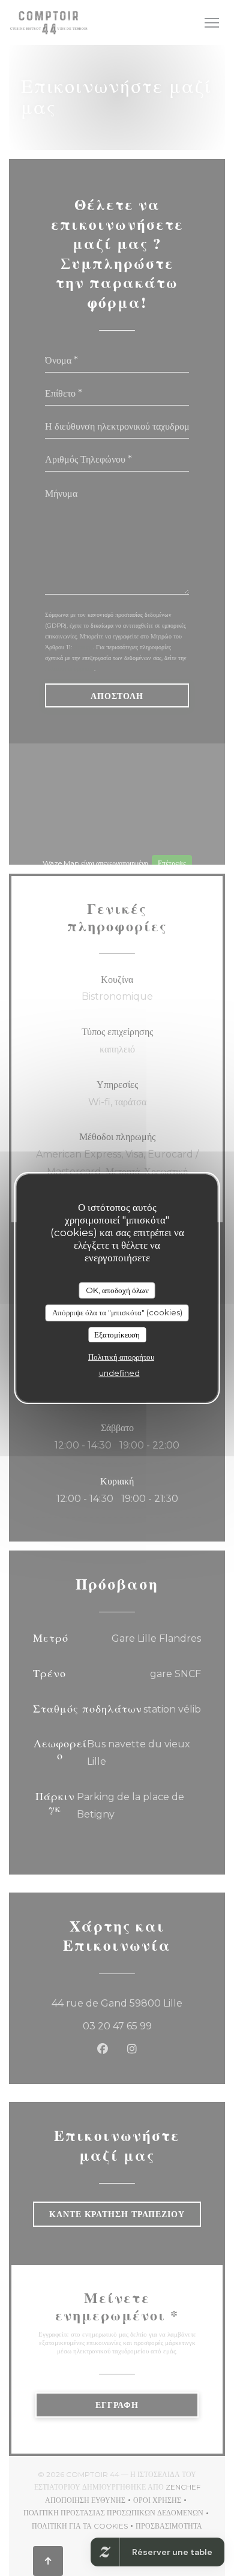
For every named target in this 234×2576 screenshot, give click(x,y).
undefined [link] (119, 1373)
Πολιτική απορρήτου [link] (121, 1357)
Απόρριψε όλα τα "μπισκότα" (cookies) (117, 1312)
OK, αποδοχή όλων (117, 1290)
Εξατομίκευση (117, 1335)
